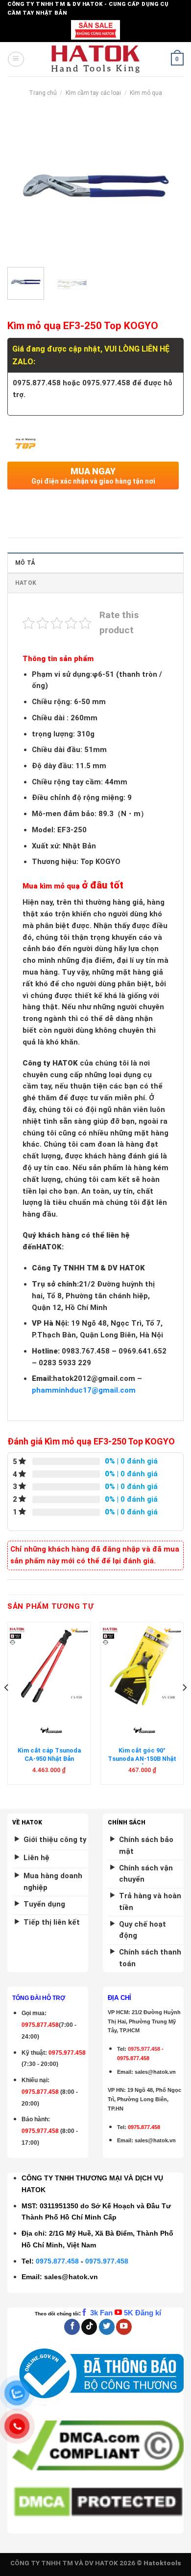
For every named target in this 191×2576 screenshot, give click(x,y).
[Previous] (23, 186)
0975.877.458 (57, 2261)
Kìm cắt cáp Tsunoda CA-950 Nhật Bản (49, 1754)
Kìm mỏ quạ (146, 93)
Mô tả (25, 563)
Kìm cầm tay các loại (93, 93)
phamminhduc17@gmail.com (84, 1390)
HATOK (26, 583)
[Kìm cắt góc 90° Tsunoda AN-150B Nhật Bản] (142, 1666)
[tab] (95, 563)
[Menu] (16, 59)
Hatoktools (162, 2563)
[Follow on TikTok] (89, 2327)
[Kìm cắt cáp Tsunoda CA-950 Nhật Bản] (49, 1666)
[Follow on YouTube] (124, 2327)
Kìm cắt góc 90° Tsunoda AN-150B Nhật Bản (142, 1758)
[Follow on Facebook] (72, 2327)
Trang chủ (43, 93)
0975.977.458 (67, 2053)
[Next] (168, 186)
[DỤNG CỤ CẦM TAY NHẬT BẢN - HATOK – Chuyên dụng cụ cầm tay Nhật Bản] (96, 59)
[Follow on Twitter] (107, 2327)
